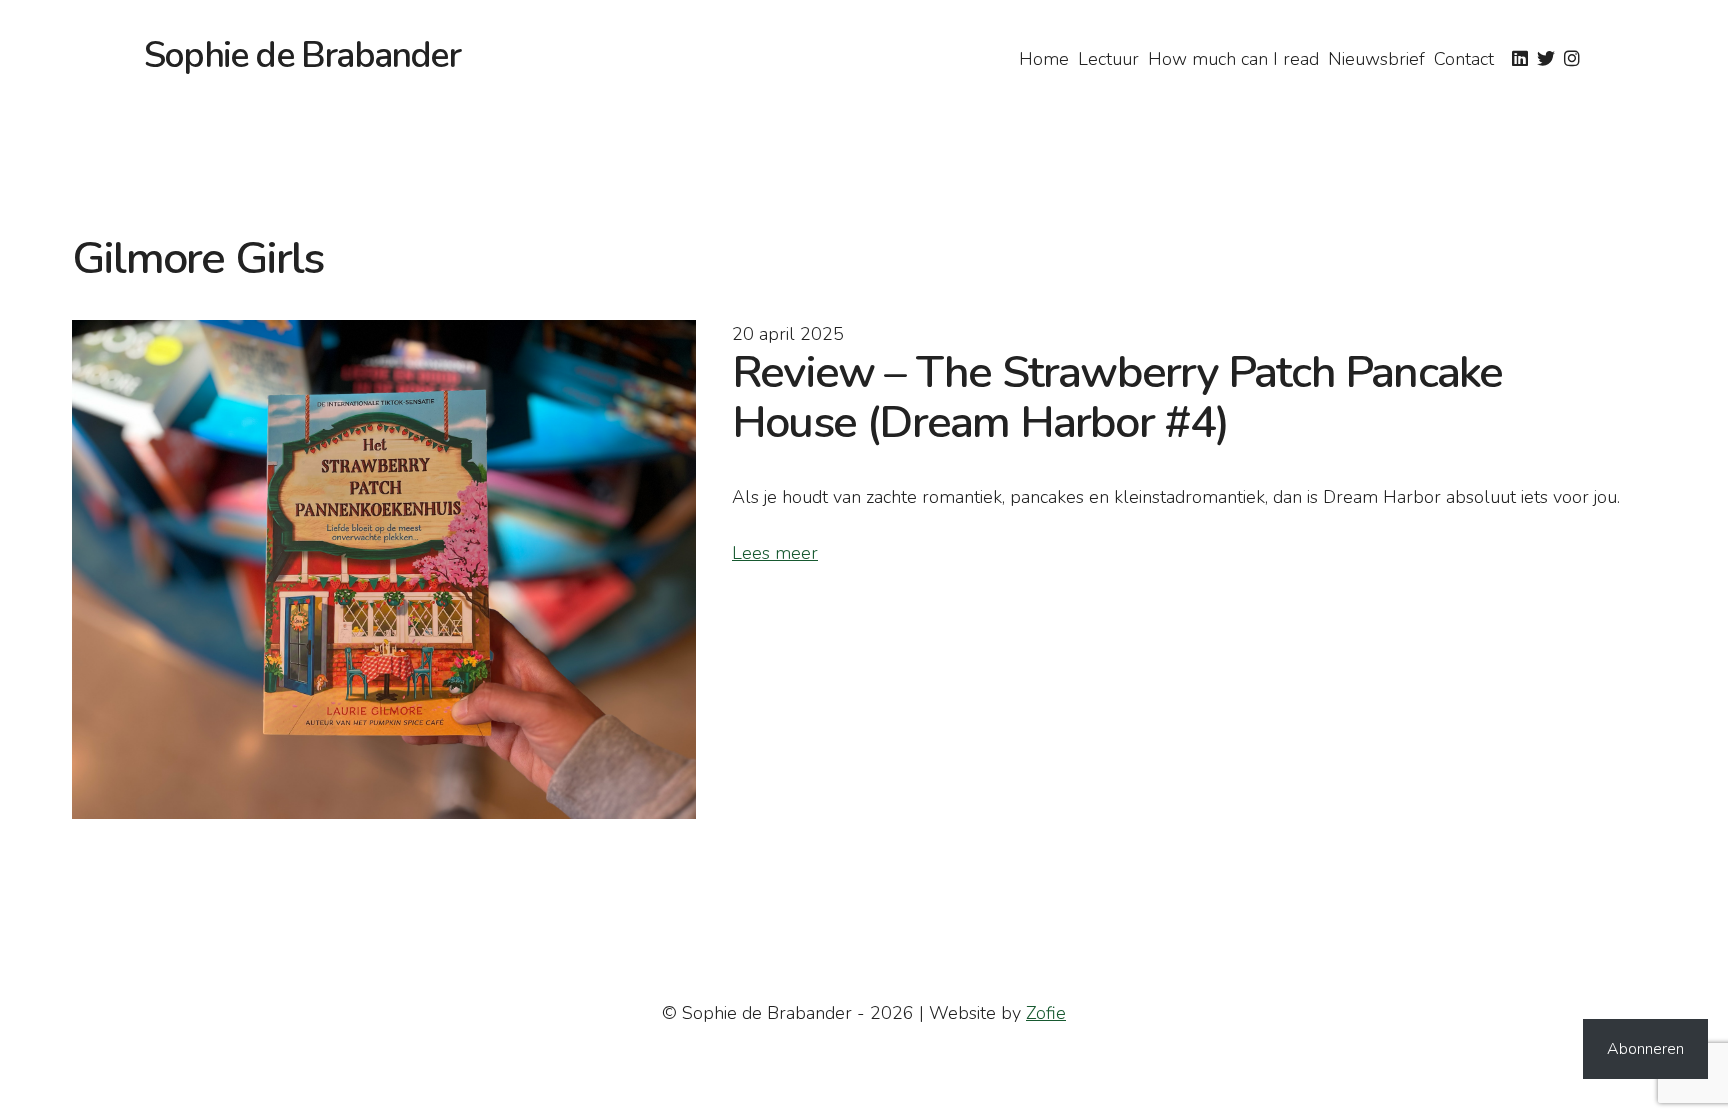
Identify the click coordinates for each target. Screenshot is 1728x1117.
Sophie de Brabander (302, 55)
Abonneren (1645, 1049)
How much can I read (1233, 59)
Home (1044, 59)
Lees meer (775, 553)
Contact (1464, 59)
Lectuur (1108, 59)
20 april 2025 (788, 334)
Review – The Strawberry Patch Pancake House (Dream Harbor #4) (1117, 397)
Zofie (1046, 1013)
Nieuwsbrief (1376, 59)
